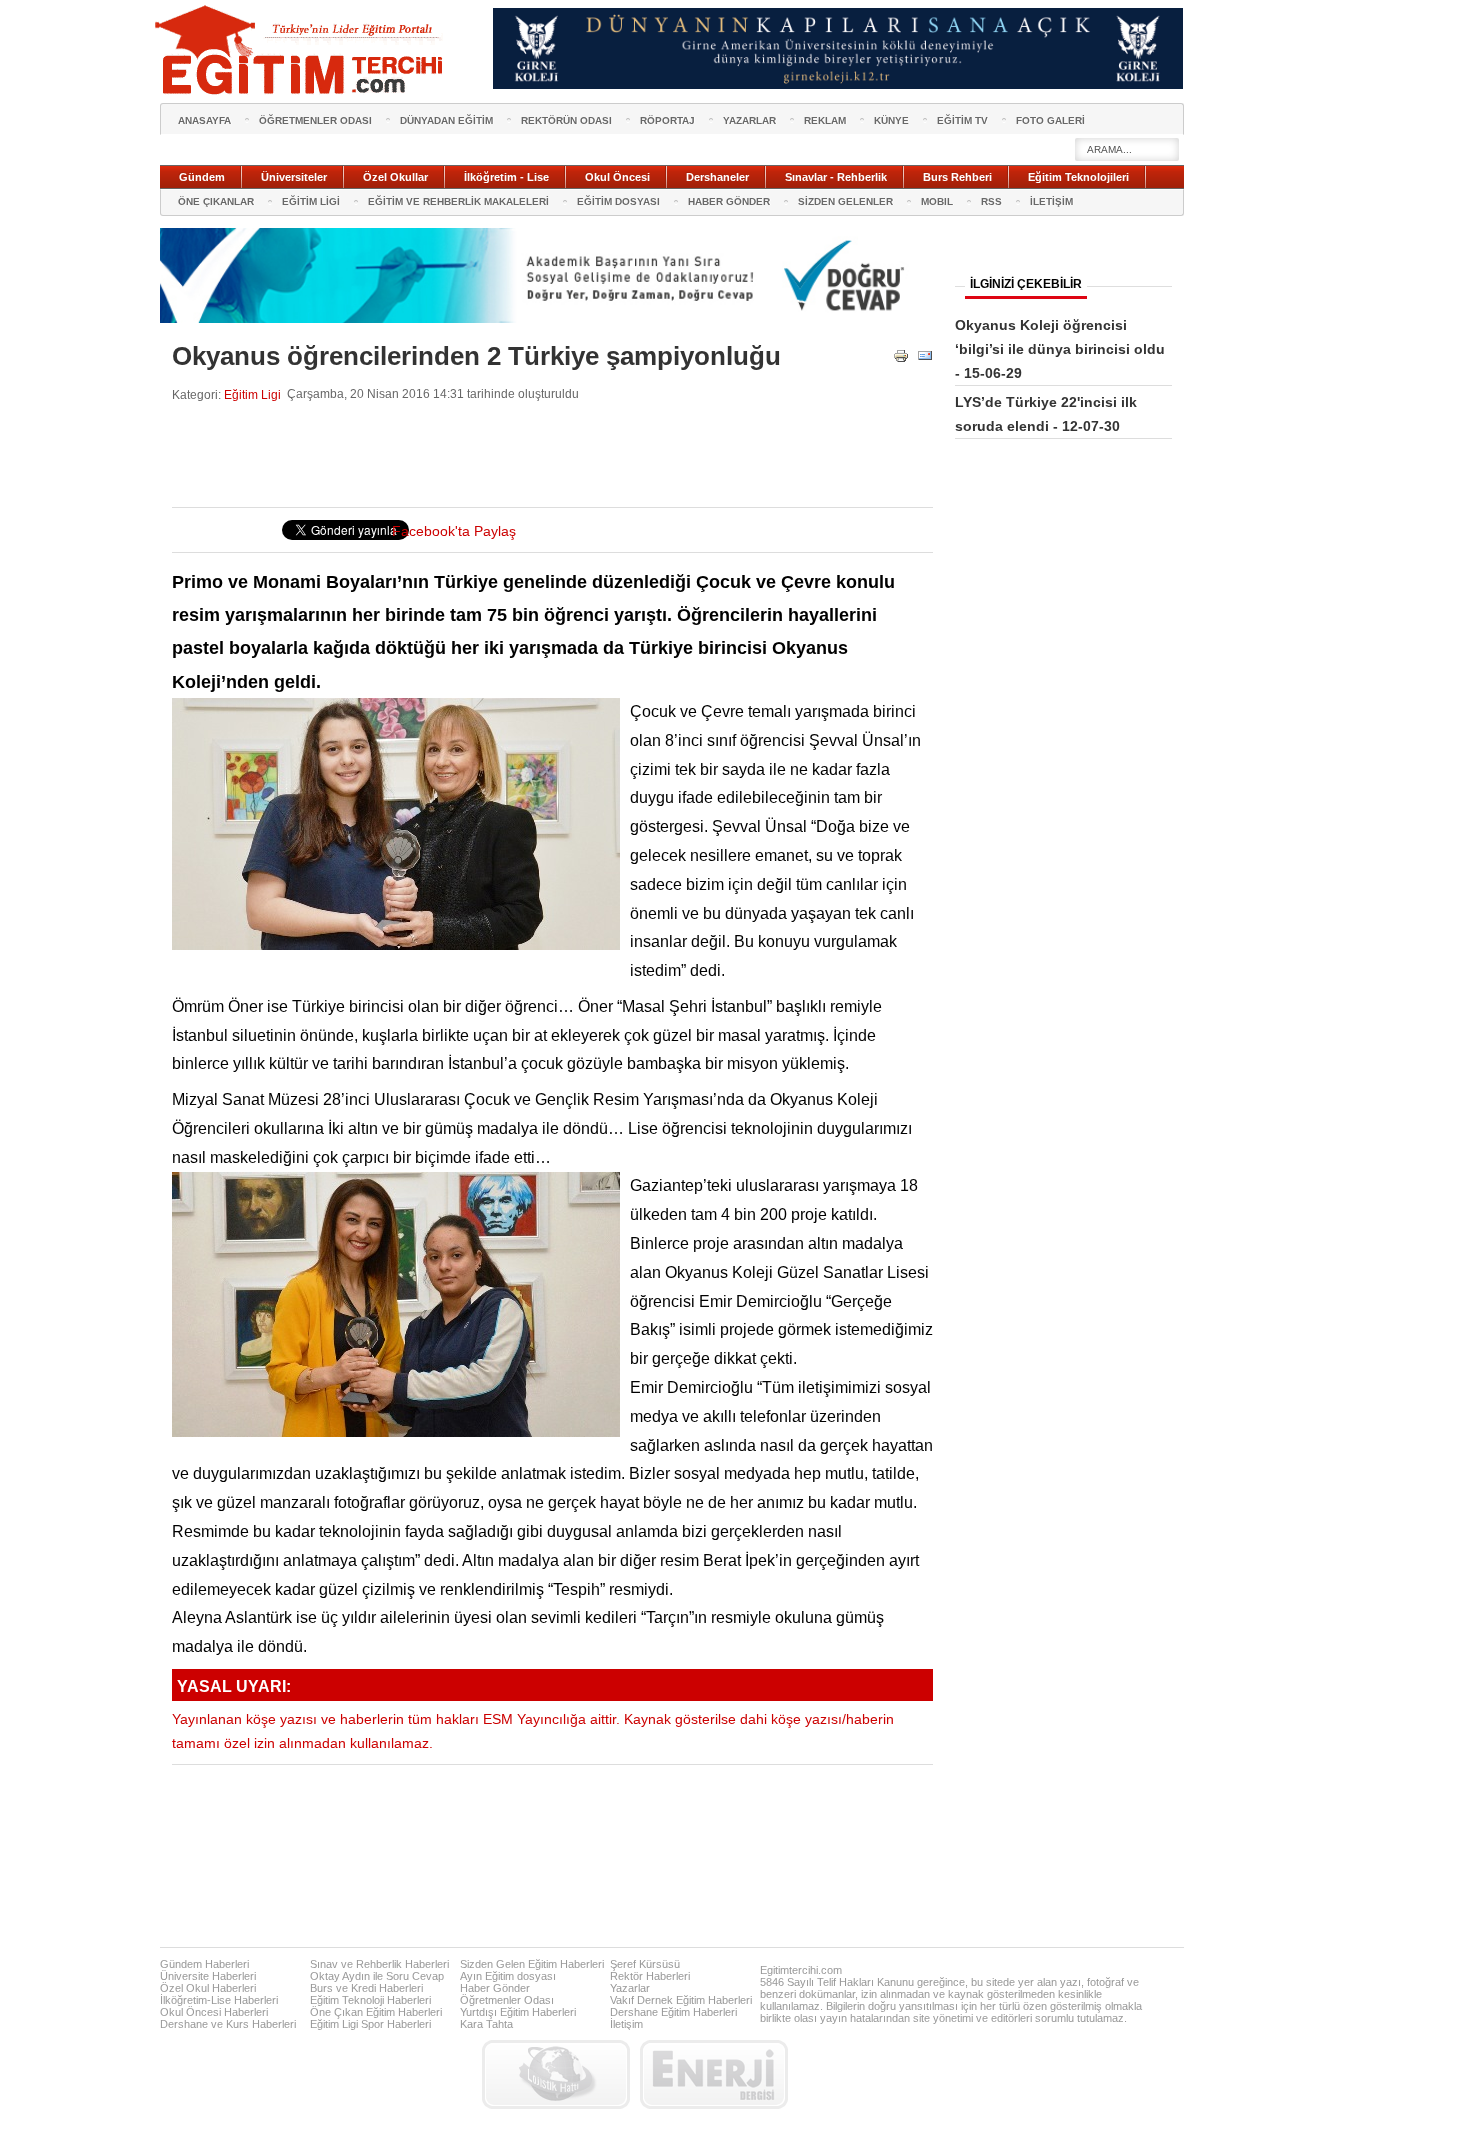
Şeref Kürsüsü (645, 1964)
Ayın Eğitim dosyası (508, 1976)
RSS (991, 201)
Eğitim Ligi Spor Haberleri (370, 2024)
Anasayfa (204, 120)
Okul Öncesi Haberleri (214, 2012)
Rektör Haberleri (650, 1976)
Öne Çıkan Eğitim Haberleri (376, 2012)
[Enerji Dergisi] (714, 2074)
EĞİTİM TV (962, 120)
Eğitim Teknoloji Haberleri (370, 2000)
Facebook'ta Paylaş (454, 531)
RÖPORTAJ (667, 120)
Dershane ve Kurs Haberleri (228, 2024)
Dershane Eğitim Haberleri (673, 2012)
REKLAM (825, 120)
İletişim (626, 2024)
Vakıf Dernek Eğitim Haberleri (681, 2000)
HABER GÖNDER (729, 201)
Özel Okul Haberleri (208, 1988)
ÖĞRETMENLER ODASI (315, 120)
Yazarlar (630, 1988)
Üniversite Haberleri (208, 1976)
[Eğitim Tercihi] (301, 50)
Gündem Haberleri (204, 1964)
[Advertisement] (536, 455)
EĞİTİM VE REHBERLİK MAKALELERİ (458, 201)
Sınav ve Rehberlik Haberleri (379, 1964)
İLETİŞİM (1051, 201)
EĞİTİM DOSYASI (618, 201)
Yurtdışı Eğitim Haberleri (518, 2012)
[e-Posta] (925, 359)
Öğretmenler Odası (507, 2000)
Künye (891, 120)
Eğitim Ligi (252, 394)
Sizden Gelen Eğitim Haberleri (532, 1964)
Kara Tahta (486, 2024)
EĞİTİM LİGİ (311, 201)
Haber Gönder (495, 1988)
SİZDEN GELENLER (845, 201)
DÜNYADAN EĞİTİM (446, 120)
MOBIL (937, 201)
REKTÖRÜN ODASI (566, 120)
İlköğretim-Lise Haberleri (219, 2000)
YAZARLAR (749, 120)
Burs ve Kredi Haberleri (366, 1988)
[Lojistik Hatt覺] (556, 2074)
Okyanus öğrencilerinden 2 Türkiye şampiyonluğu (476, 356)
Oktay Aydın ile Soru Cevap (377, 1976)
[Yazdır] (901, 359)
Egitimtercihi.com (801, 1970)
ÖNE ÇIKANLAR (216, 201)
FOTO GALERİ (1050, 120)
